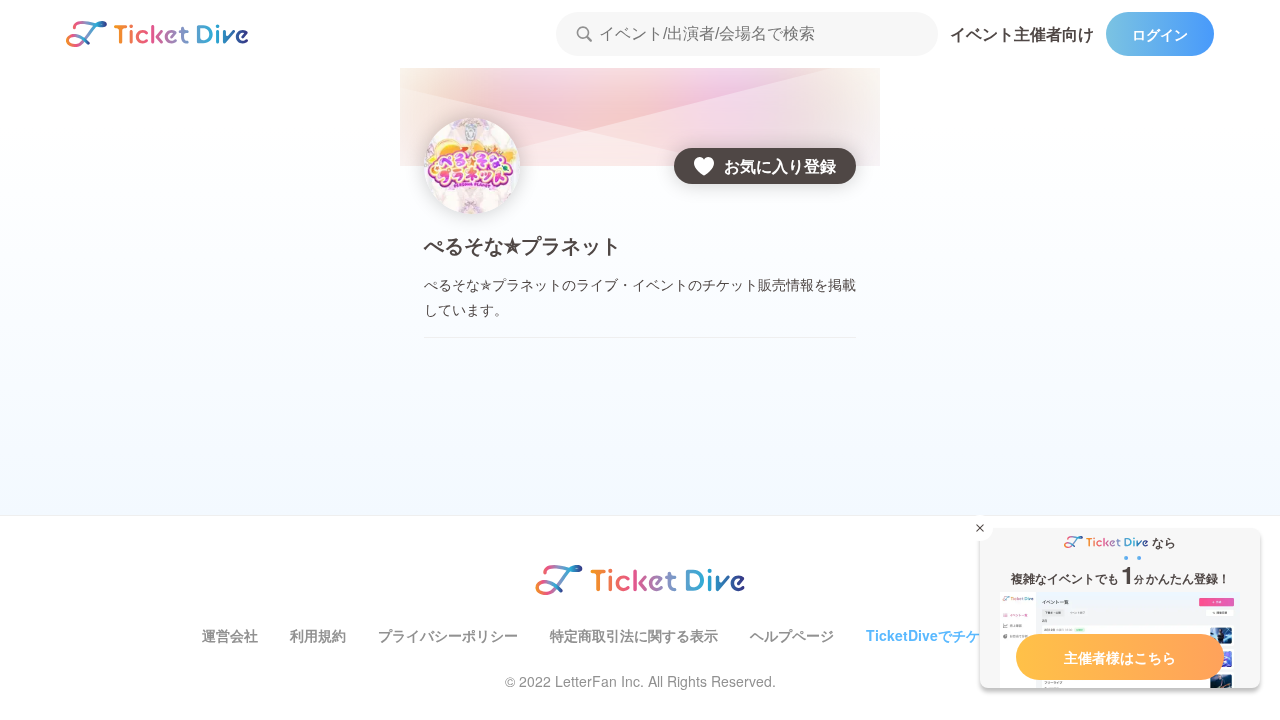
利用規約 (318, 635)
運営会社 (230, 635)
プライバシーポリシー (448, 635)
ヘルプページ (792, 635)
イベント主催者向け (1022, 33)
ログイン (1160, 34)
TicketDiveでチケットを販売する (972, 635)
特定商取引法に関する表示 (634, 635)
